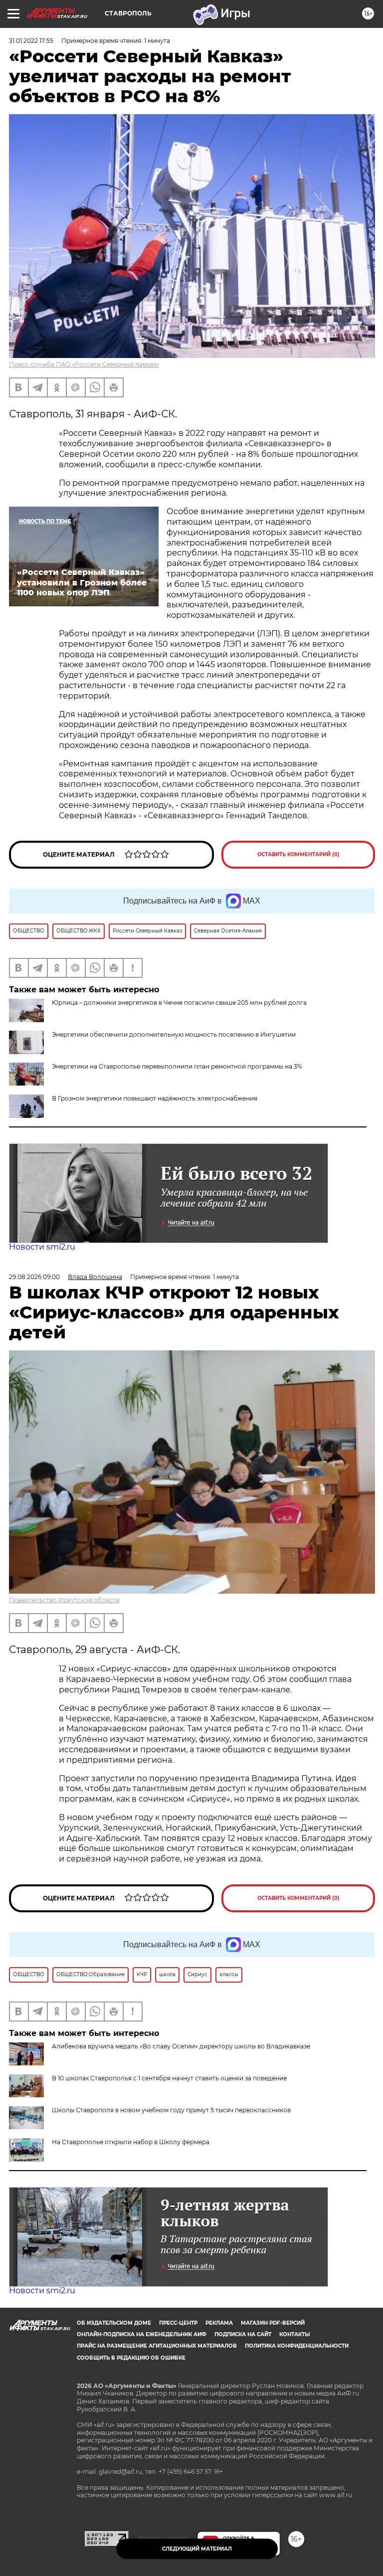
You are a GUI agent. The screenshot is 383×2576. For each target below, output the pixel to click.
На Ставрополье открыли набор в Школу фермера (131, 2142)
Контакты (294, 2334)
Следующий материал (197, 2549)
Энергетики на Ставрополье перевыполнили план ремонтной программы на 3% (177, 1066)
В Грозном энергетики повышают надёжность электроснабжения (155, 1098)
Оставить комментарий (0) (298, 854)
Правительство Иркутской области (64, 1600)
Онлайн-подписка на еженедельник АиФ (142, 2334)
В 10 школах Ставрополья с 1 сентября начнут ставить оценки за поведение (169, 2078)
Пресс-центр (178, 2323)
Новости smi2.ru (42, 1247)
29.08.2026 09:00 (34, 1277)
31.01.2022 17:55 (31, 41)
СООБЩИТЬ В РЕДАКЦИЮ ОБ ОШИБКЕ (131, 2358)
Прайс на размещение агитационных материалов (157, 2346)
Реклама (219, 2323)
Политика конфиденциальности (297, 2346)
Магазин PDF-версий (273, 2323)
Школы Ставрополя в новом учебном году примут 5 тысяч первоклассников (171, 2110)
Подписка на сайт (243, 2334)
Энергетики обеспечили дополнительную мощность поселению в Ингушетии (174, 1034)
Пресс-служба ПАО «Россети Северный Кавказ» (84, 364)
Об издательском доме (114, 2323)
